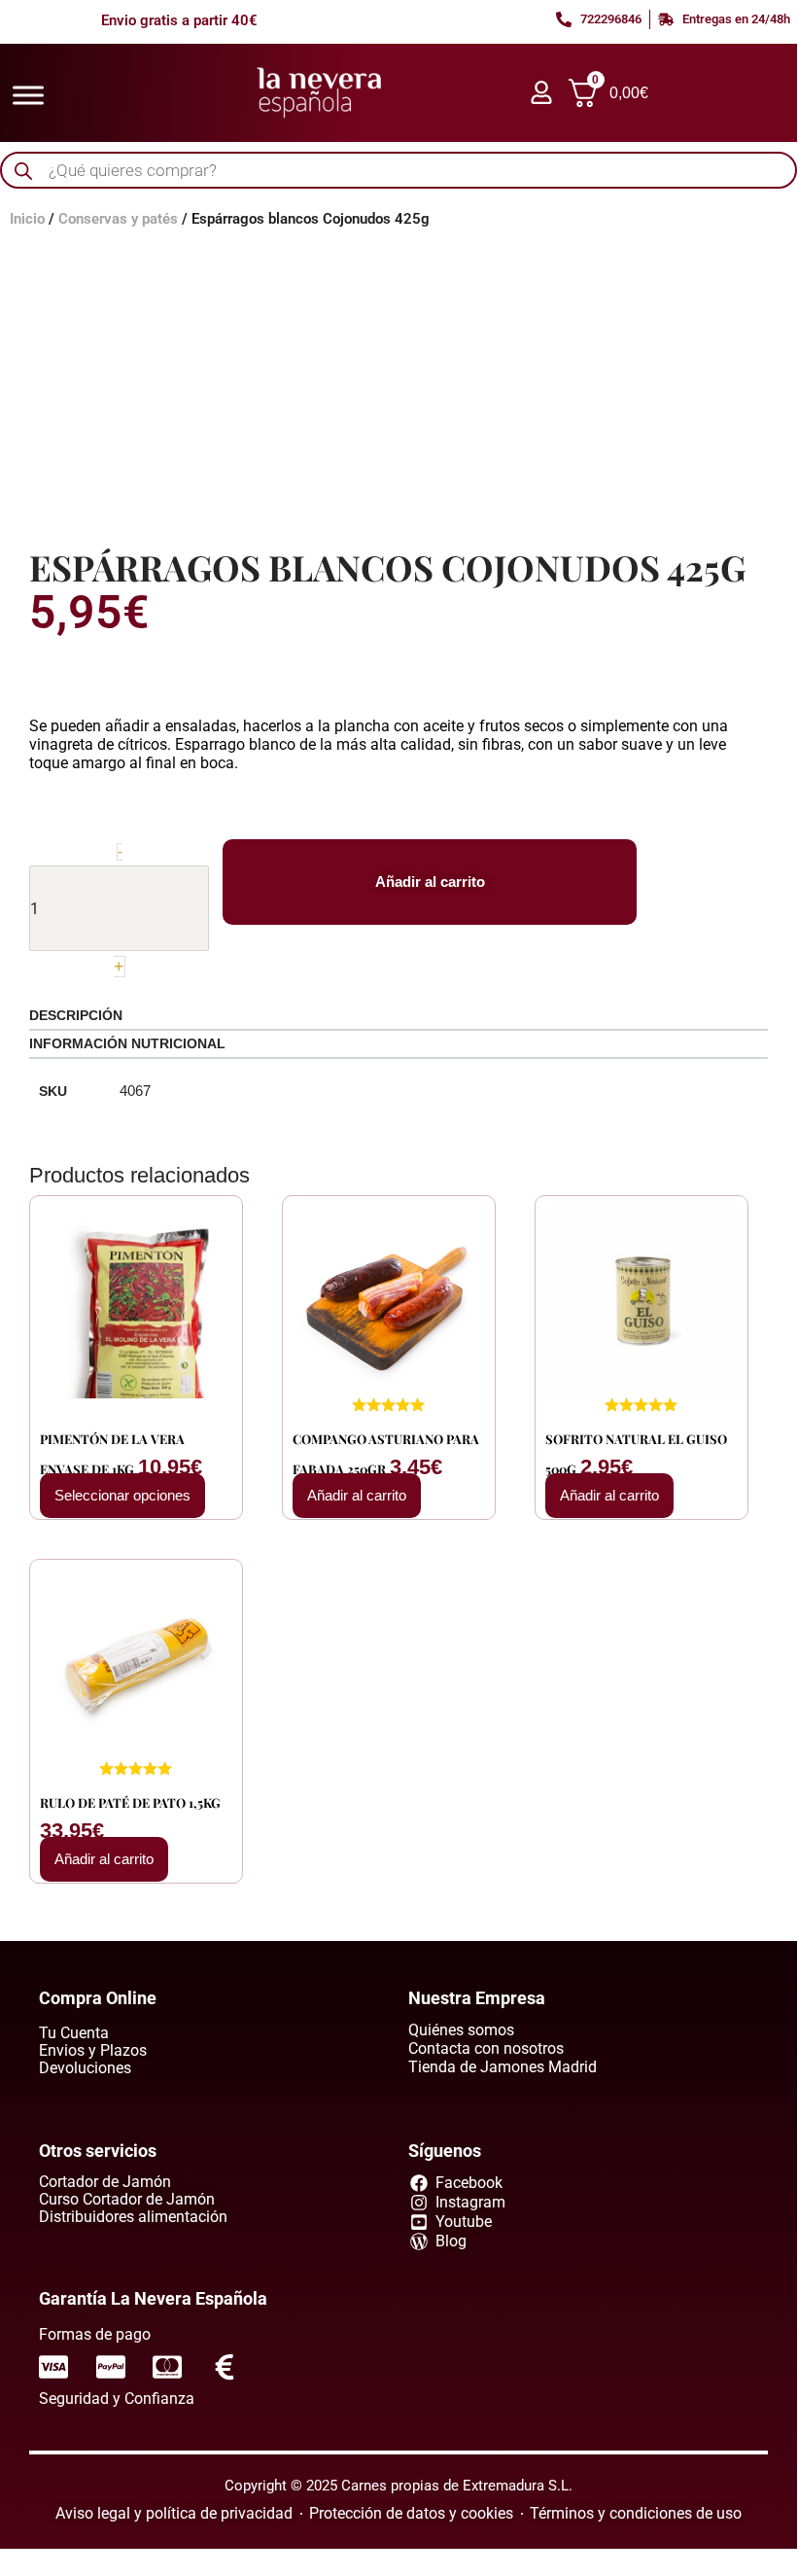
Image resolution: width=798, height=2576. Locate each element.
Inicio (27, 219)
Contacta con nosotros (486, 2048)
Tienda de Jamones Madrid (503, 2067)
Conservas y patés (118, 219)
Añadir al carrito (430, 882)
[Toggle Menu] (28, 95)
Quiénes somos (461, 2030)
